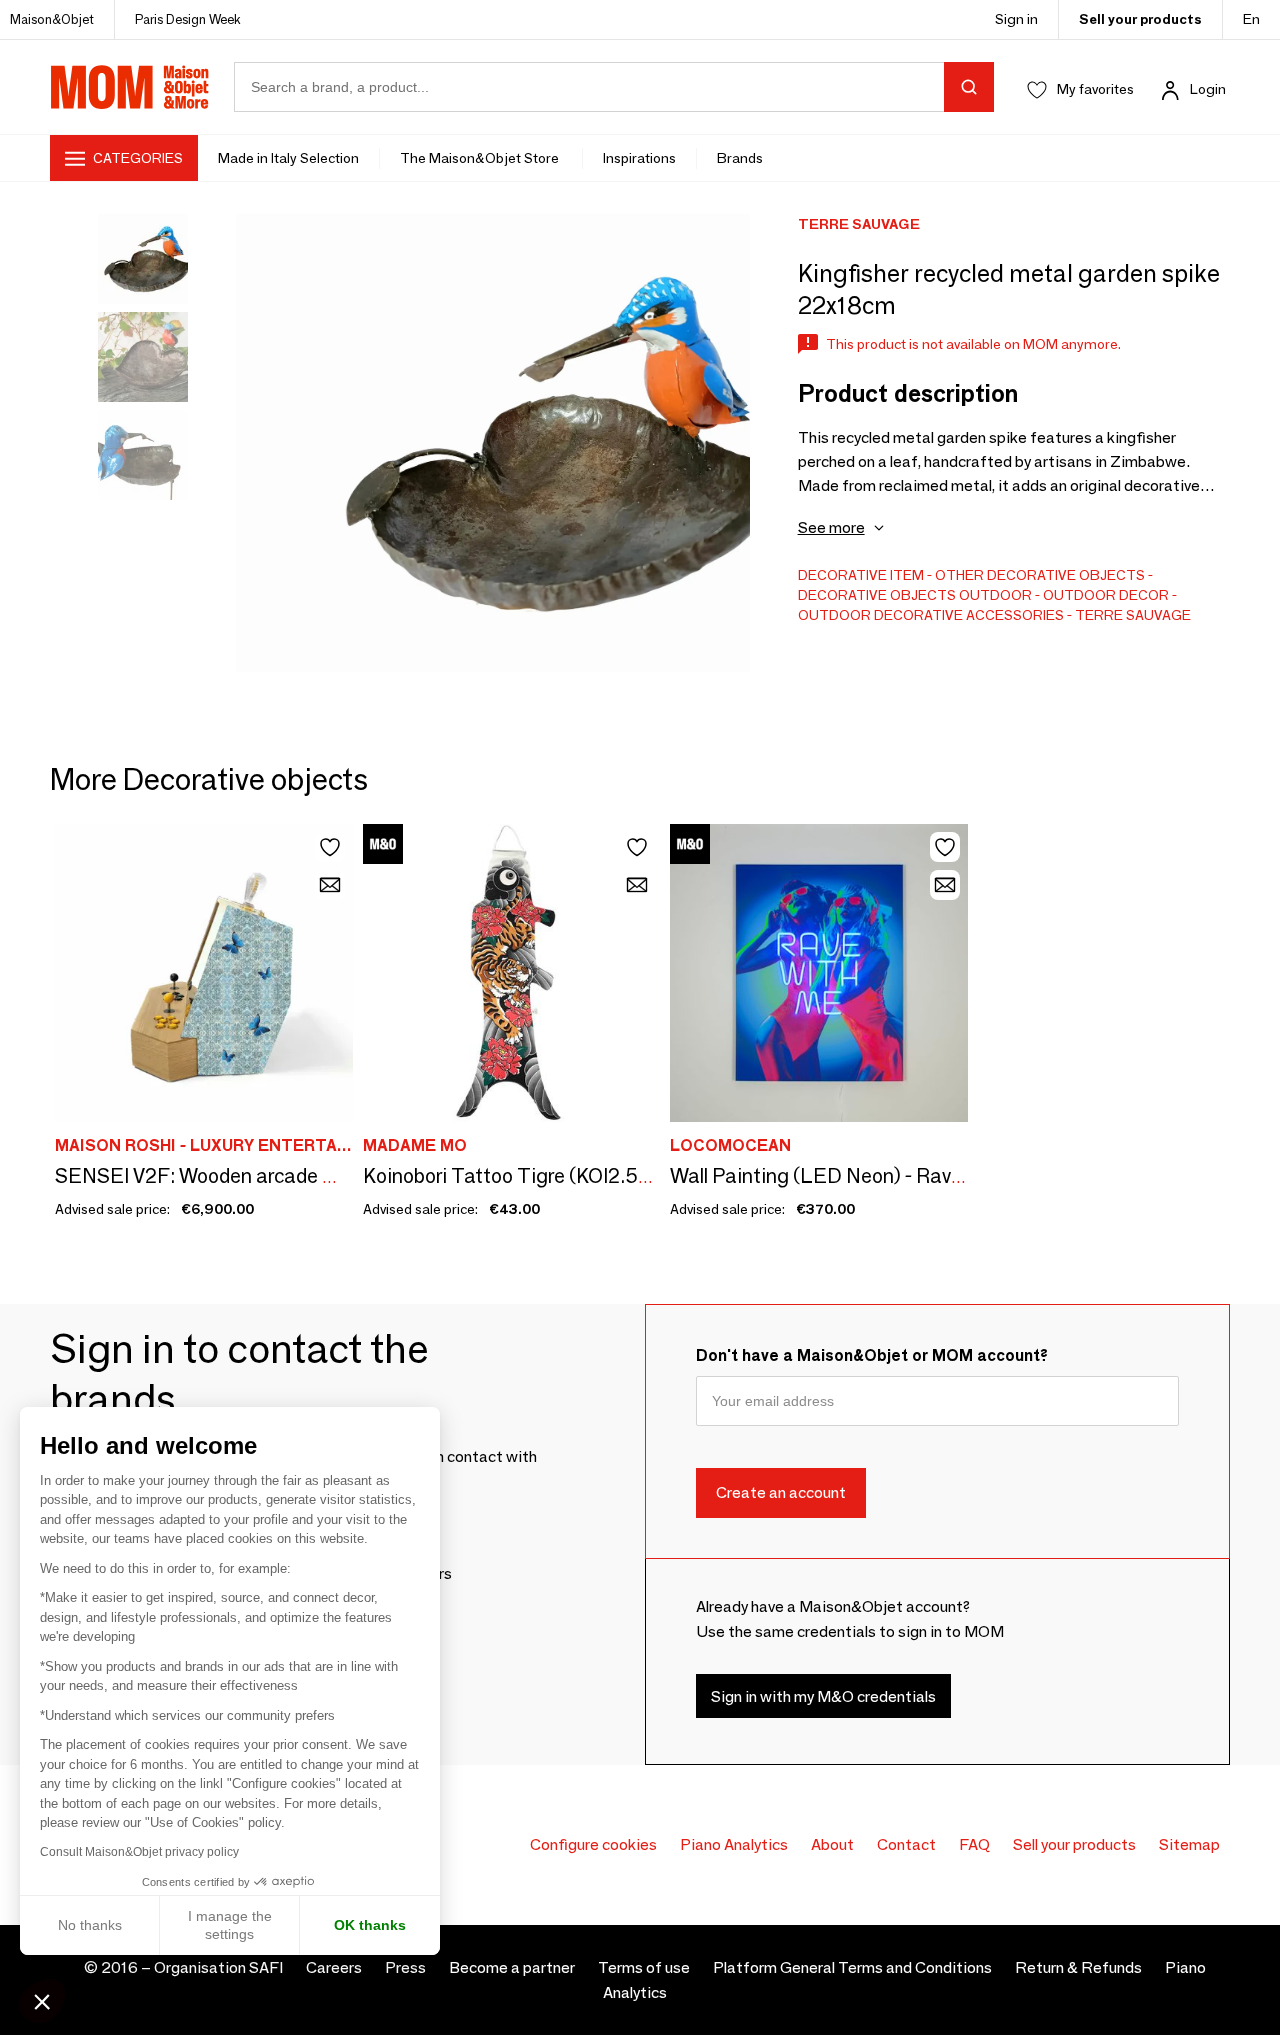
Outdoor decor (1106, 595)
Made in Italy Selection (288, 158)
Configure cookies (593, 1844)
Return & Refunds (1078, 1967)
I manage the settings (230, 1925)
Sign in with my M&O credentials (823, 1696)
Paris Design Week (188, 19)
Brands (740, 158)
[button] (42, 2001)
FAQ (974, 1844)
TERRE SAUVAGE (1133, 615)
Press (405, 1967)
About (832, 1844)
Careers (334, 1967)
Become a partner (512, 1967)
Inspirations (639, 158)
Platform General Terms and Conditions (852, 1967)
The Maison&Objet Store (481, 158)
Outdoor (995, 595)
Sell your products (1140, 19)
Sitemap (1189, 1844)
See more (831, 527)
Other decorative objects (1040, 575)
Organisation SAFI (218, 1967)
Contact (906, 1844)
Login (1208, 89)
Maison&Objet (52, 19)
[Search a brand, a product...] (969, 87)
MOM (130, 87)
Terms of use (644, 1967)
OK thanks (370, 1925)
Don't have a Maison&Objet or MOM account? (872, 1355)
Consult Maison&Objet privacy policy (139, 1852)
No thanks (90, 1925)
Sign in (1016, 19)
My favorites (1095, 89)
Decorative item (861, 575)
